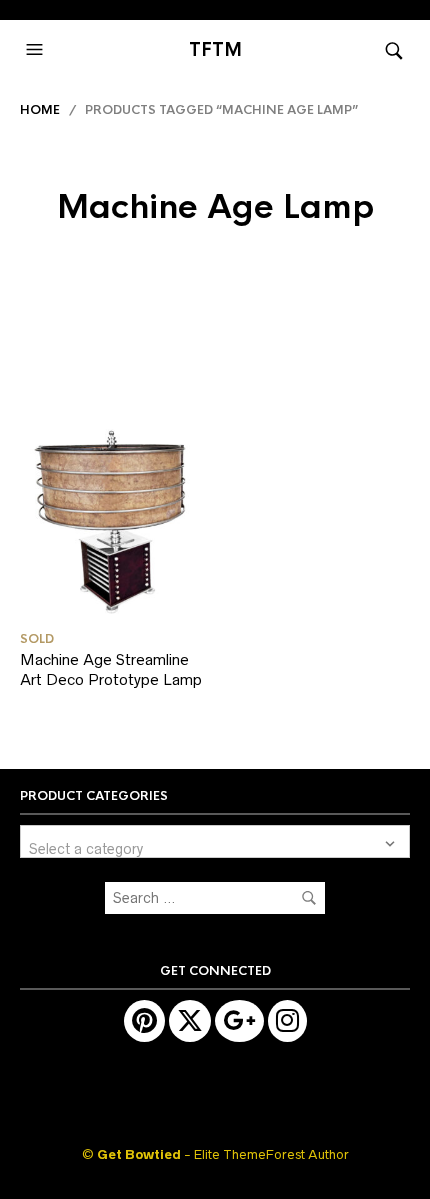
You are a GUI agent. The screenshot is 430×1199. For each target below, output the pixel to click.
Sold (37, 639)
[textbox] (215, 841)
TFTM (215, 50)
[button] (37, 50)
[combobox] (215, 841)
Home (40, 110)
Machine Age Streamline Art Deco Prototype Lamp (111, 669)
